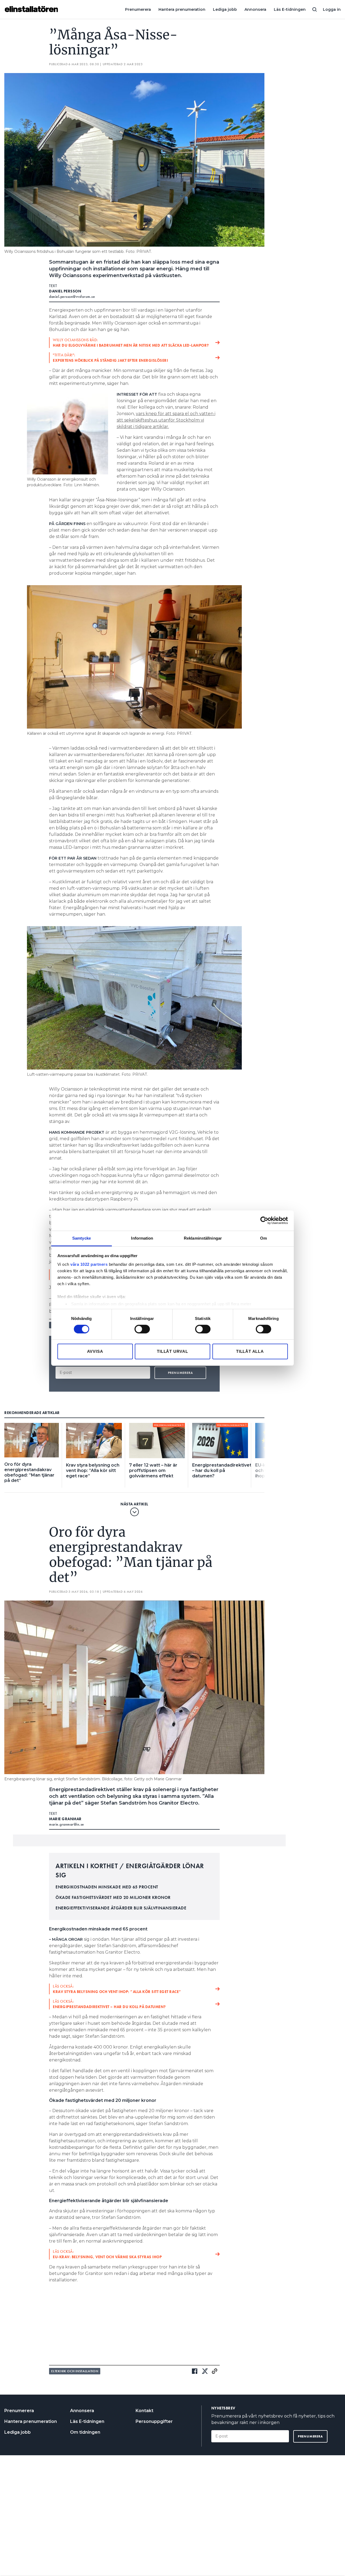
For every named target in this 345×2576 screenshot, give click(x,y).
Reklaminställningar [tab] (203, 1238)
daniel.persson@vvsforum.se (72, 296)
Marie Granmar (65, 1819)
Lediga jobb (225, 9)
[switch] (142, 1329)
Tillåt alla (250, 1351)
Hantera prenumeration (182, 9)
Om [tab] (263, 1238)
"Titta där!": (110, 358)
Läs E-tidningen (290, 9)
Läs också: (117, 1989)
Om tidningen (85, 2432)
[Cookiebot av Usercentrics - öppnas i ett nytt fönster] (264, 1220)
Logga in (332, 9)
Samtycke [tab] (82, 1238)
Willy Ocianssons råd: (131, 343)
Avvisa (95, 1351)
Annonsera (255, 9)
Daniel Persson (65, 291)
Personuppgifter (154, 2421)
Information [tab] (142, 1238)
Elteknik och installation (75, 2371)
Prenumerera (138, 9)
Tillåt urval (172, 1351)
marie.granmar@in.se (67, 1824)
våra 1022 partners (89, 1264)
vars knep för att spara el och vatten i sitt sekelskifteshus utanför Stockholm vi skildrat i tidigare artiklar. (166, 420)
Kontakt (144, 2411)
